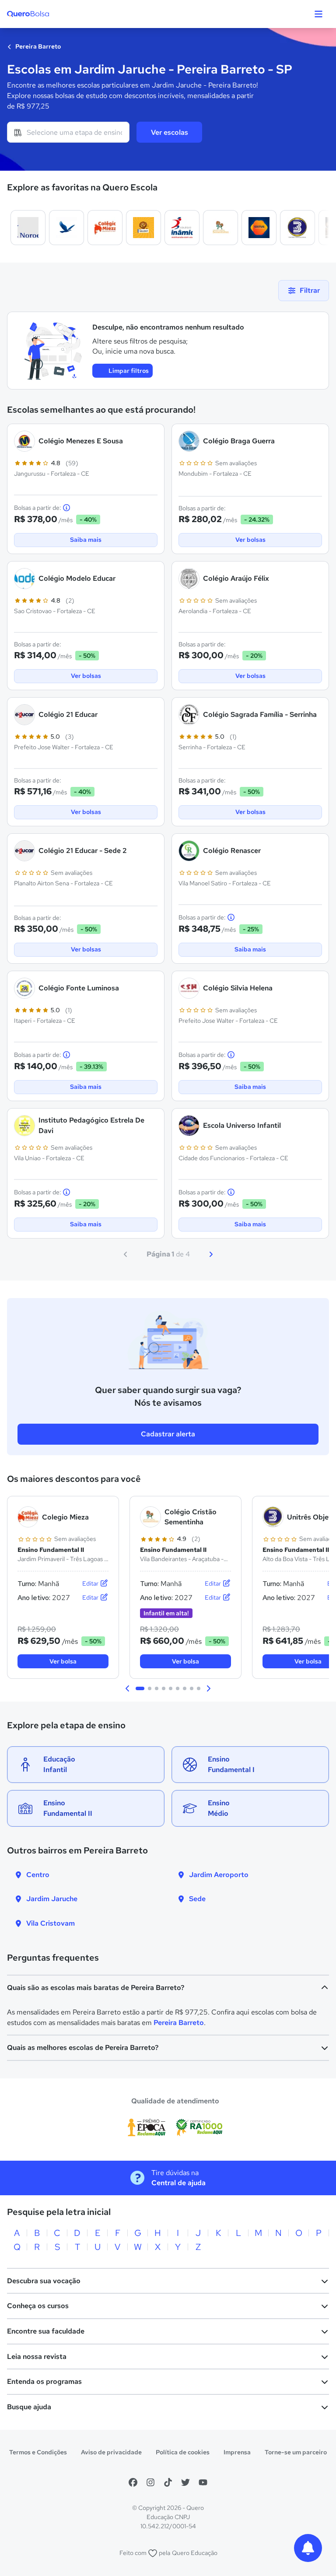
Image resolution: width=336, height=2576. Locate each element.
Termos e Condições (38, 2452)
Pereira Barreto (37, 46)
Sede (197, 1899)
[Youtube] (203, 2482)
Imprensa (237, 2452)
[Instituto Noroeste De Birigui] (28, 228)
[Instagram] (150, 2482)
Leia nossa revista (37, 2357)
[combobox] (68, 132)
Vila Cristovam (51, 1923)
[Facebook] (133, 2482)
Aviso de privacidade (111, 2452)
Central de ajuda (178, 2183)
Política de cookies (183, 2452)
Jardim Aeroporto (219, 1875)
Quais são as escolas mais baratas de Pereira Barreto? (96, 1988)
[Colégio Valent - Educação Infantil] (143, 228)
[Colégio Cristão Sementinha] (220, 228)
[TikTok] (168, 2482)
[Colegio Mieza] (105, 228)
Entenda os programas (44, 2381)
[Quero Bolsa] (45, 14)
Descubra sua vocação (44, 2281)
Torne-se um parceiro (296, 2452)
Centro (38, 1875)
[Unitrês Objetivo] (297, 228)
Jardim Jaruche (52, 1899)
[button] (128, 1688)
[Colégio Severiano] (66, 228)
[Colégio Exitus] (259, 228)
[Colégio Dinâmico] (182, 228)
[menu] (318, 14)
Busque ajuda (29, 2407)
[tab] (140, 1688)
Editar (91, 1583)
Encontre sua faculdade (46, 2331)
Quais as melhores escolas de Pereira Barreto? (83, 2048)
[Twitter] (185, 2482)
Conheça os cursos (38, 2306)
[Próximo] (211, 1254)
